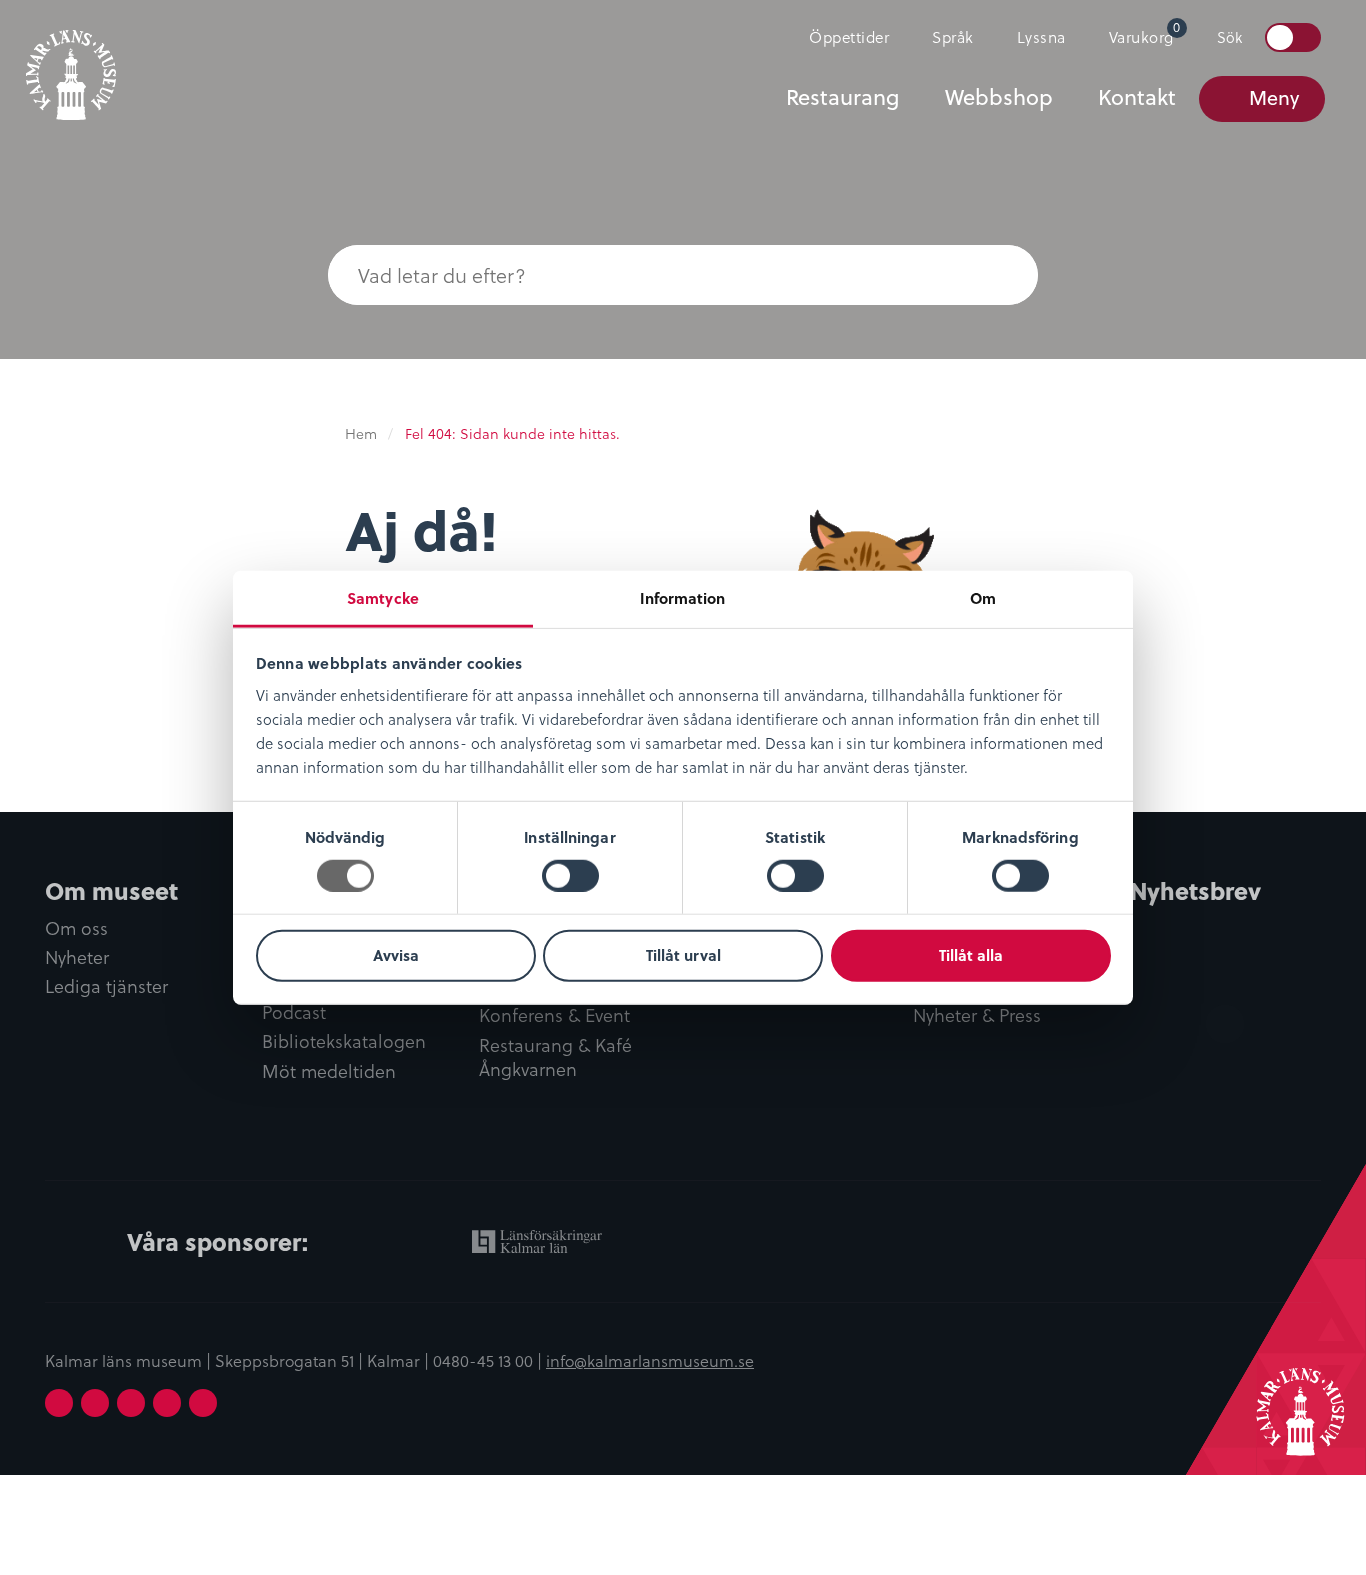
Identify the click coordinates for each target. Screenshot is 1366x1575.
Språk (953, 36)
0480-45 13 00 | (489, 1360)
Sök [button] (1229, 37)
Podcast (294, 1012)
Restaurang (842, 97)
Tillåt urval (683, 955)
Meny (1274, 97)
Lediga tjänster (106, 986)
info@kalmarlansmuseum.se (650, 1360)
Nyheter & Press (977, 1015)
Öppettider (849, 36)
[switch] (570, 876)
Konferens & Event (554, 1015)
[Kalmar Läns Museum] (71, 63)
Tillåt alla (971, 955)
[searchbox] (643, 275)
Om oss (76, 928)
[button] (998, 275)
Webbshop (999, 97)
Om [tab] (983, 597)
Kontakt (1137, 97)
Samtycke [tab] (383, 597)
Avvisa (396, 955)
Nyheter (77, 957)
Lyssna (1041, 36)
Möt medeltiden (329, 1071)
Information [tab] (682, 597)
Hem (361, 433)
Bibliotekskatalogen (344, 1041)
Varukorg (1145, 32)
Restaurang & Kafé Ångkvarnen (555, 1058)
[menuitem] (840, 37)
